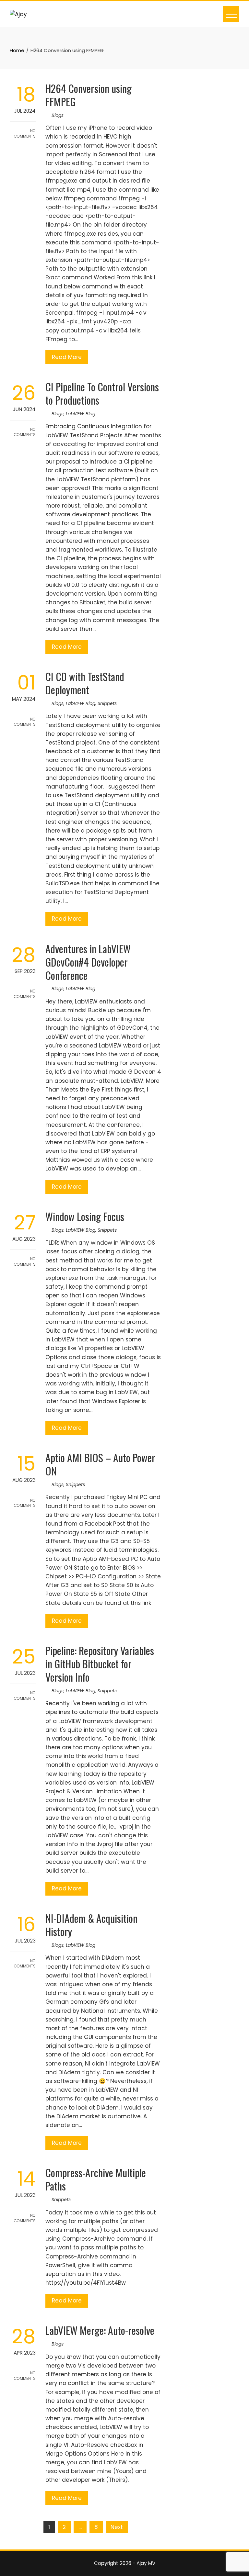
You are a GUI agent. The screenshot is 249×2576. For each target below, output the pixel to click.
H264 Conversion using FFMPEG (89, 95)
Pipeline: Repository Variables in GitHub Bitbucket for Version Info (100, 1664)
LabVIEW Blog (81, 414)
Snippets (107, 703)
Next (117, 2527)
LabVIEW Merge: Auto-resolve (100, 2330)
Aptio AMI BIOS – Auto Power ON (100, 1464)
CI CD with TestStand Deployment (85, 683)
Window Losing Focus (85, 1216)
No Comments (25, 133)
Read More (67, 357)
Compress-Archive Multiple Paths (96, 2179)
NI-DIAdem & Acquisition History (91, 1925)
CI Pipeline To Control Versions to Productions (102, 393)
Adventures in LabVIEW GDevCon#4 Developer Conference (88, 962)
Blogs (58, 115)
